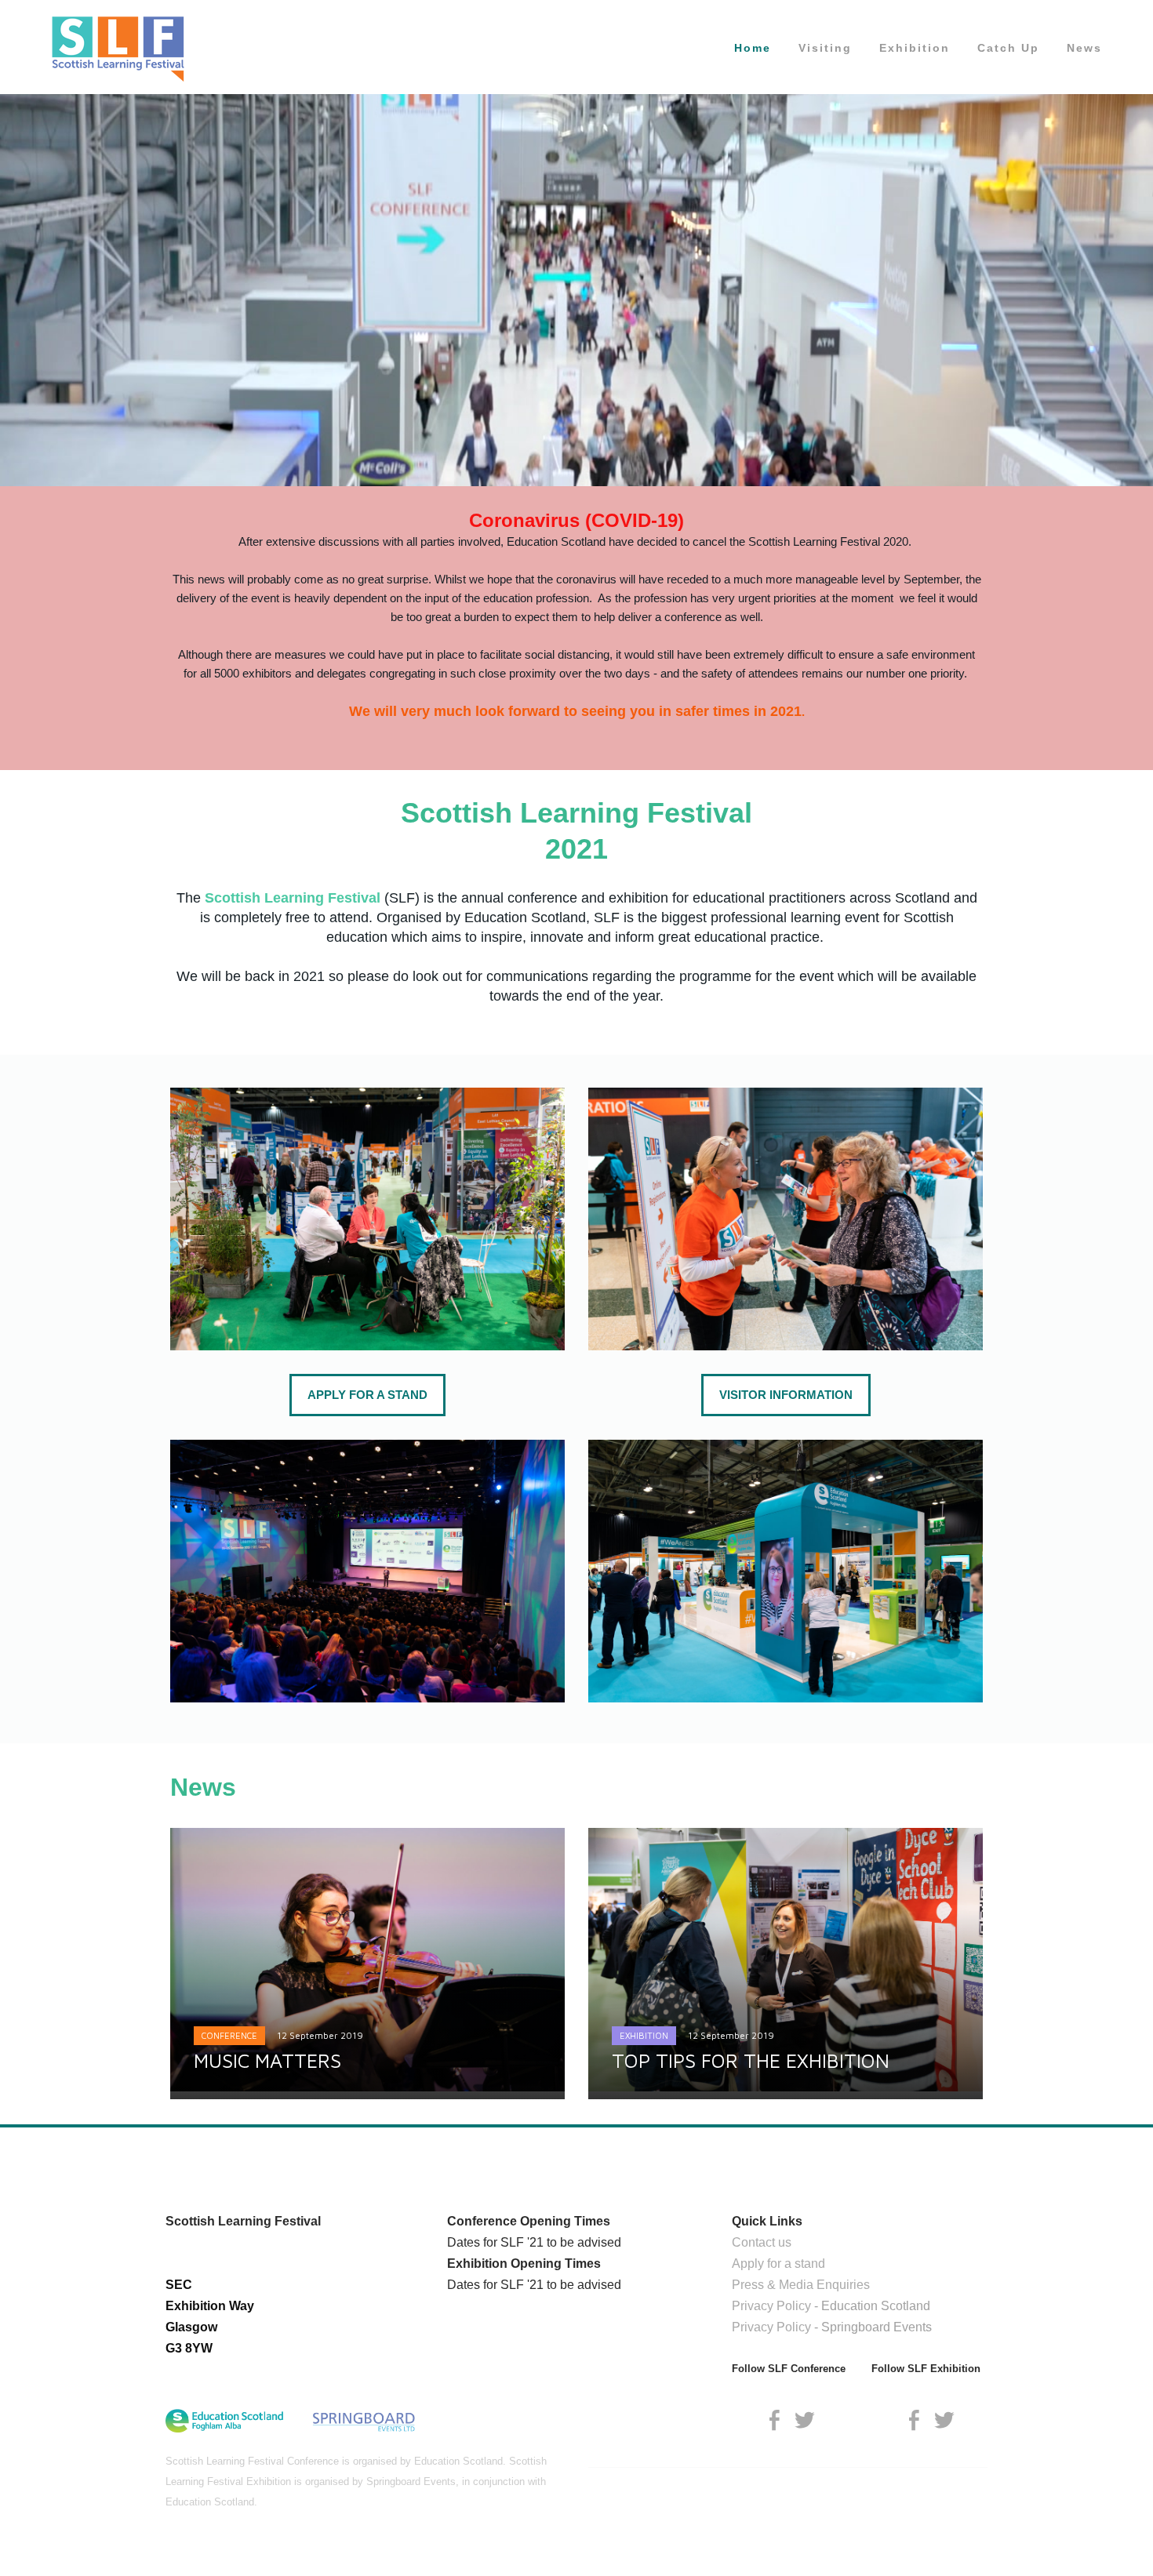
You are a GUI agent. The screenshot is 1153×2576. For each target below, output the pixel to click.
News (1084, 48)
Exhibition (915, 48)
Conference (229, 2035)
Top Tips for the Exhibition (751, 2060)
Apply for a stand (778, 2264)
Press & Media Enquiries (801, 2285)
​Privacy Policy (771, 2306)
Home (753, 48)
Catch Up (1008, 48)
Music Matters (267, 2060)
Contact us (762, 2242)
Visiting (825, 48)
